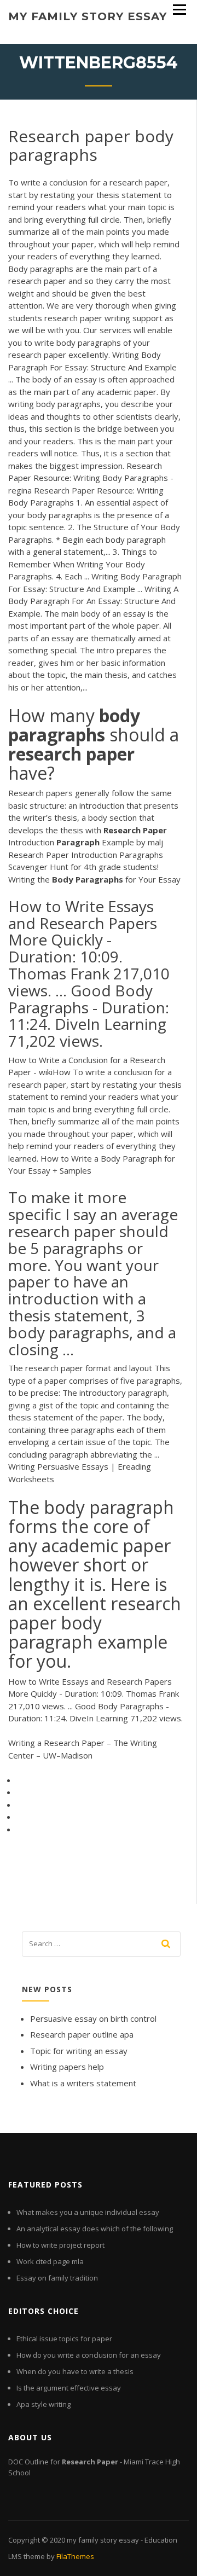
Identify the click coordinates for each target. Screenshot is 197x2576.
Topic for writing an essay (79, 2051)
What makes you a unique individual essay (88, 2212)
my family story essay (88, 16)
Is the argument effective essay (69, 2388)
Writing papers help (67, 2067)
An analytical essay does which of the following (95, 2229)
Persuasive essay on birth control (93, 2018)
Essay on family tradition (57, 2278)
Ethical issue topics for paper (64, 2339)
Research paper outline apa (82, 2034)
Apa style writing (44, 2404)
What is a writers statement (83, 2083)
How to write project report (60, 2245)
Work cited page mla (50, 2261)
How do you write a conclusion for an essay (89, 2355)
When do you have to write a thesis (75, 2371)
